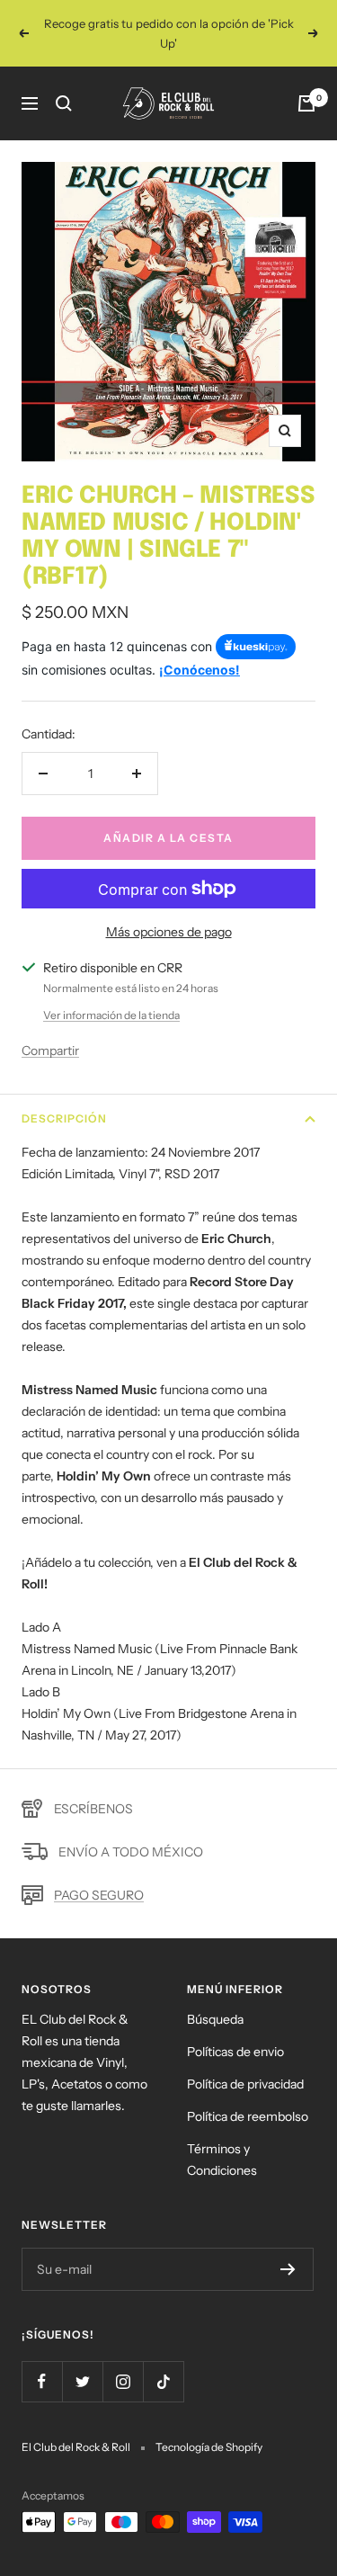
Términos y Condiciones (222, 2160)
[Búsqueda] (64, 103)
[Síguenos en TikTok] (163, 2381)
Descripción (64, 1118)
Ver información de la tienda (111, 1015)
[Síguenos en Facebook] (42, 2381)
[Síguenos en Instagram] (123, 2381)
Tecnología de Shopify (209, 2447)
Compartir (50, 1051)
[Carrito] (306, 103)
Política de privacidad (245, 2084)
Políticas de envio (235, 2052)
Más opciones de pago (169, 932)
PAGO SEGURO (99, 1895)
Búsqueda (215, 2019)
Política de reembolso (248, 2116)
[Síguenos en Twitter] (82, 2381)
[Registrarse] (288, 2269)
